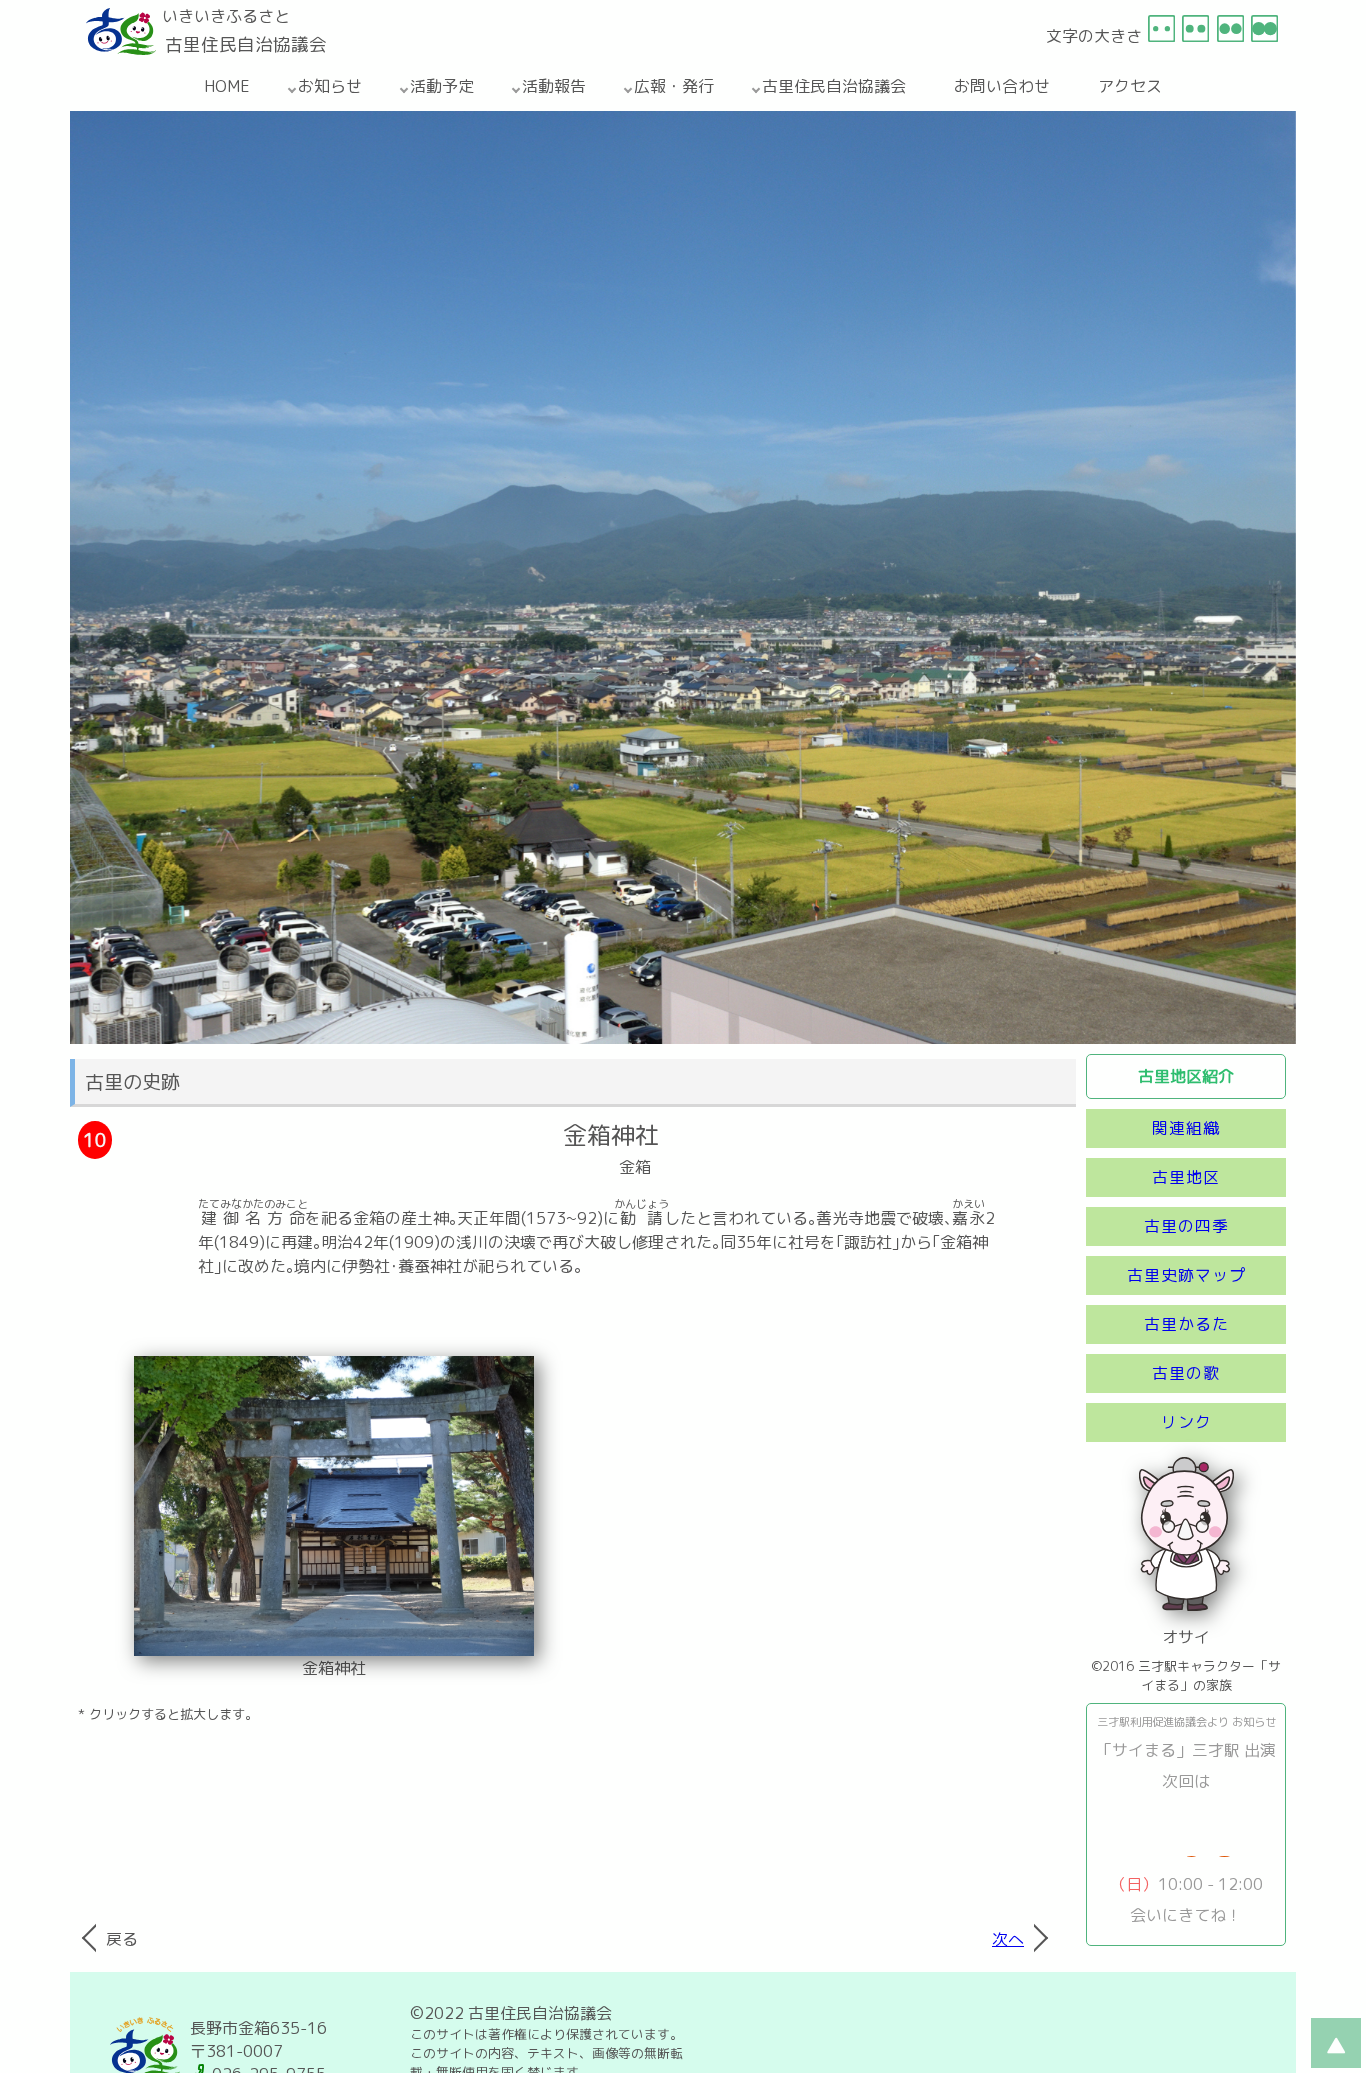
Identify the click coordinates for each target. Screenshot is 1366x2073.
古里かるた (1186, 1324)
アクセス (1130, 86)
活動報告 (554, 86)
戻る (122, 1939)
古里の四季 (1186, 1226)
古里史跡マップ (1186, 1275)
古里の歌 (1186, 1373)
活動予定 (442, 86)
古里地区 (1186, 1177)
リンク (1186, 1422)
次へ (1008, 1939)
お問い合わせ (1002, 86)
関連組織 (1186, 1128)
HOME (227, 86)
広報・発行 (674, 86)
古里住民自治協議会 (834, 86)
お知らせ (330, 86)
